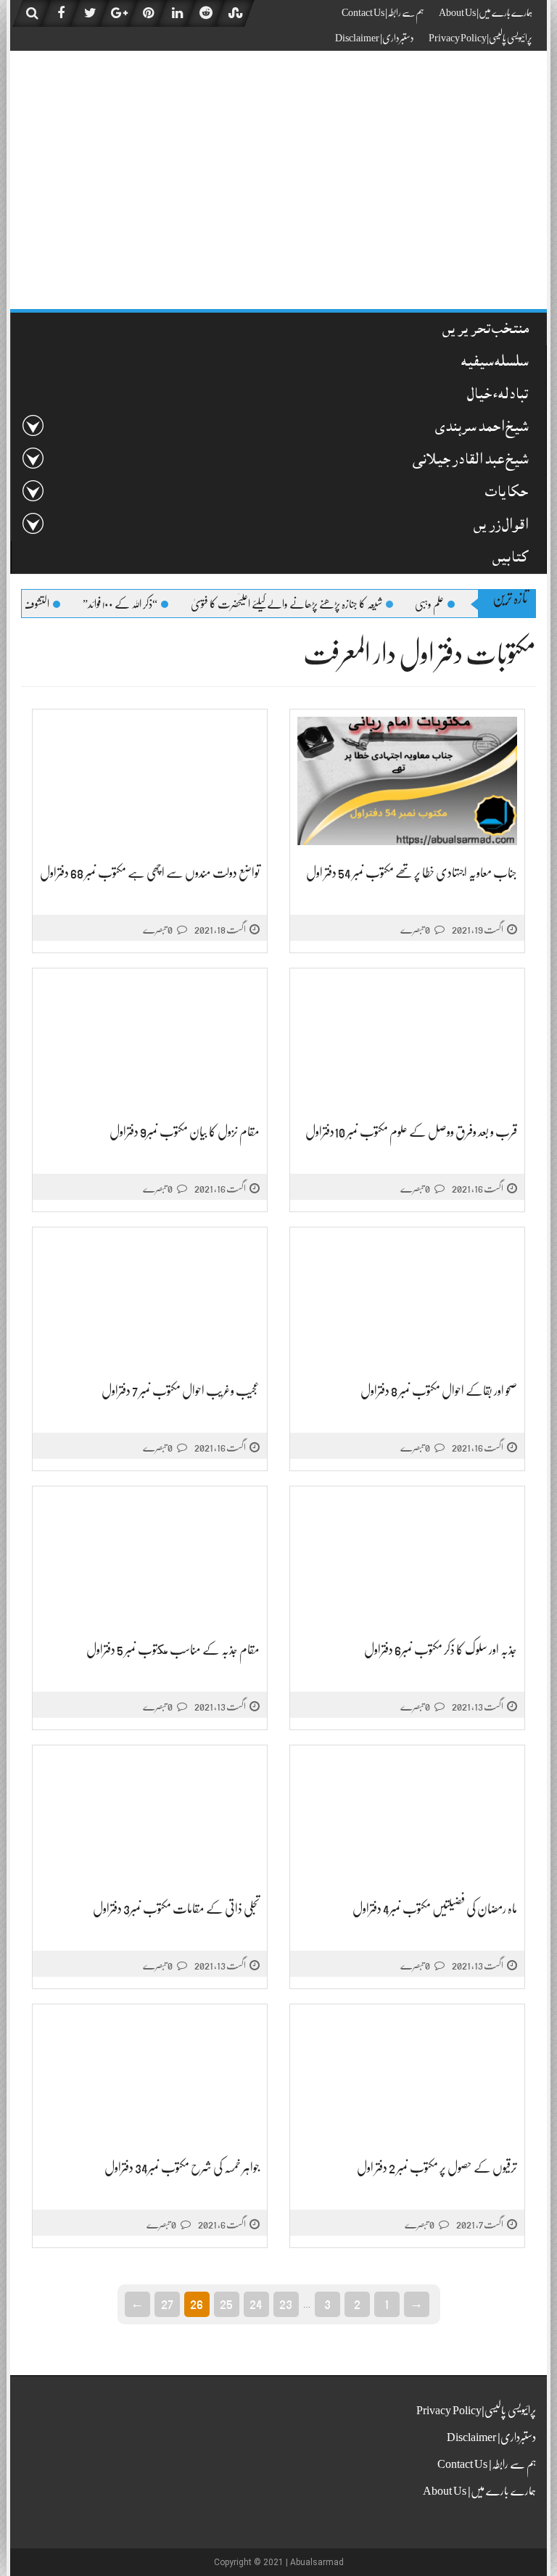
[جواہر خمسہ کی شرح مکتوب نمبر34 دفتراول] (150, 2076)
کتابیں (510, 559)
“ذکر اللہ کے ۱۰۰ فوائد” (148, 604)
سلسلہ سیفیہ (495, 363)
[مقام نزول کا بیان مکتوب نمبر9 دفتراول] (150, 1040)
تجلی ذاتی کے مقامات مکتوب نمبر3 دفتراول (176, 1909)
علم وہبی (458, 604)
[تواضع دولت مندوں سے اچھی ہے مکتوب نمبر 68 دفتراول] (150, 781)
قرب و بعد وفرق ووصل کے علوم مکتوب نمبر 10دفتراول (411, 1132)
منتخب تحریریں (486, 330)
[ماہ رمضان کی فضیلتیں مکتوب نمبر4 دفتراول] (407, 1817)
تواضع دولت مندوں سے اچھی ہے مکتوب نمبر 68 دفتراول (150, 873)
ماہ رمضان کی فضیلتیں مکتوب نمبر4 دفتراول (435, 1909)
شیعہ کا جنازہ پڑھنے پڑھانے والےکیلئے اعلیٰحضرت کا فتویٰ (315, 604)
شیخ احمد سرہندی (482, 428)
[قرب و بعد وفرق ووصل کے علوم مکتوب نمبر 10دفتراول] (407, 1040)
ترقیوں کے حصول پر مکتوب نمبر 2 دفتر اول (437, 2168)
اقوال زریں (501, 526)
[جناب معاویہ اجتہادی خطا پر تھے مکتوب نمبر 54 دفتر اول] (407, 781)
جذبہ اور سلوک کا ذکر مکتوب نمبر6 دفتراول (441, 1650)
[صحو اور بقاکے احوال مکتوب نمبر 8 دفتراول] (407, 1299)
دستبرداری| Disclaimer (375, 38)
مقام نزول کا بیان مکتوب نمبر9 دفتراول (185, 1132)
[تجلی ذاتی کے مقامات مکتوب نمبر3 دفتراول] (150, 1817)
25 (226, 2303)
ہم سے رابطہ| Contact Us (383, 12)
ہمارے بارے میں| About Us (486, 12)
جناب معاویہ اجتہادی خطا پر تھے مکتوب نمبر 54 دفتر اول (412, 873)
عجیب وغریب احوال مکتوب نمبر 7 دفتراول (181, 1391)
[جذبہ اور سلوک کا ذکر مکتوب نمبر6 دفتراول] (407, 1558)
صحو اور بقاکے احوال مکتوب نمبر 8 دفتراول (439, 1391)
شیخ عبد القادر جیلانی (470, 461)
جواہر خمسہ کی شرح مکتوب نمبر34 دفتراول (182, 2168)
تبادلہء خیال (498, 396)
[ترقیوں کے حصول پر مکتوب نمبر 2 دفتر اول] (407, 2076)
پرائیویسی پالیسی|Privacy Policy (480, 38)
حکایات (507, 494)
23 (286, 2303)
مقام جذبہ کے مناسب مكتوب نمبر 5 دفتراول (173, 1650)
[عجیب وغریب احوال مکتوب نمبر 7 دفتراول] (150, 1299)
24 (256, 2303)
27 (167, 2303)
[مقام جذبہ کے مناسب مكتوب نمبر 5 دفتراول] (150, 1558)
